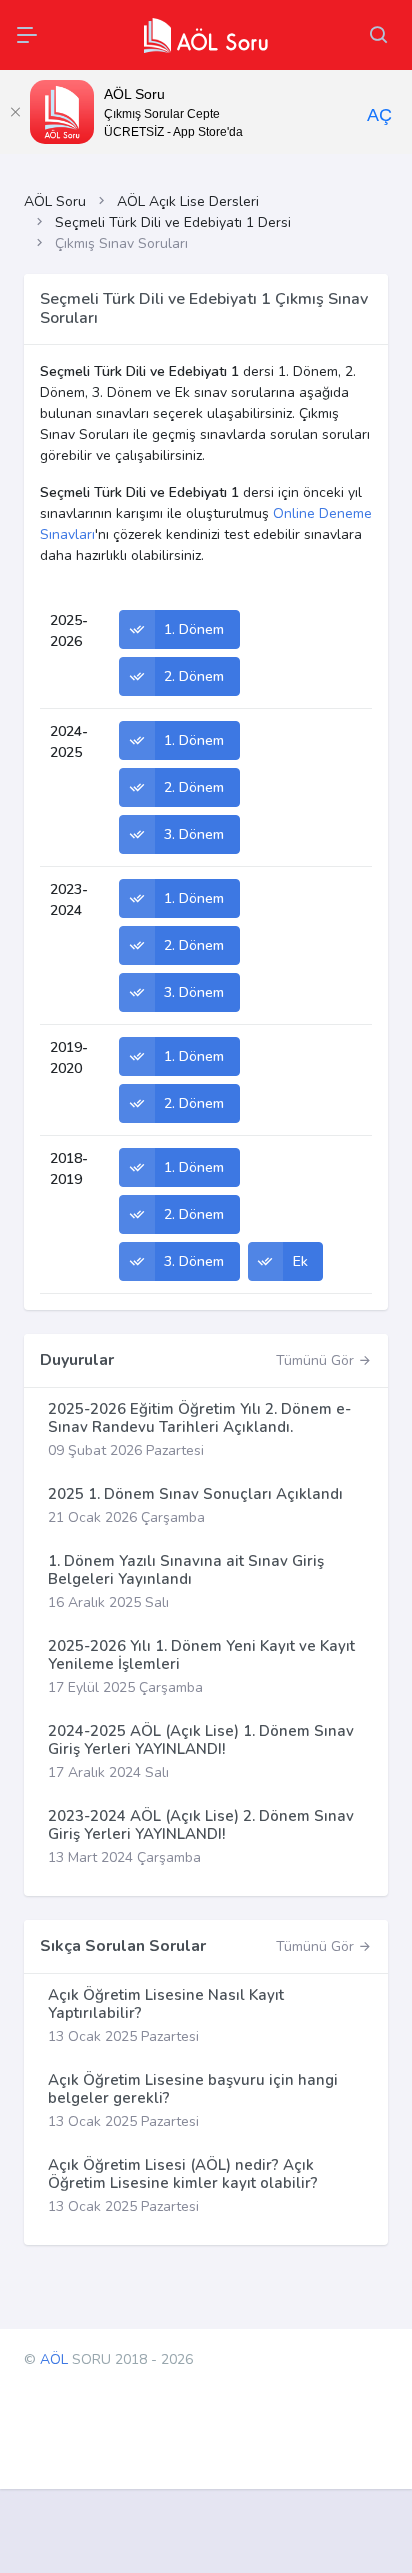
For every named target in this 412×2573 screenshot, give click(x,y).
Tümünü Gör (317, 1360)
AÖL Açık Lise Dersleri (188, 201)
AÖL (54, 2359)
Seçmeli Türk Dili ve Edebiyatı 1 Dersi (173, 222)
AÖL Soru (55, 201)
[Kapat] (15, 112)
